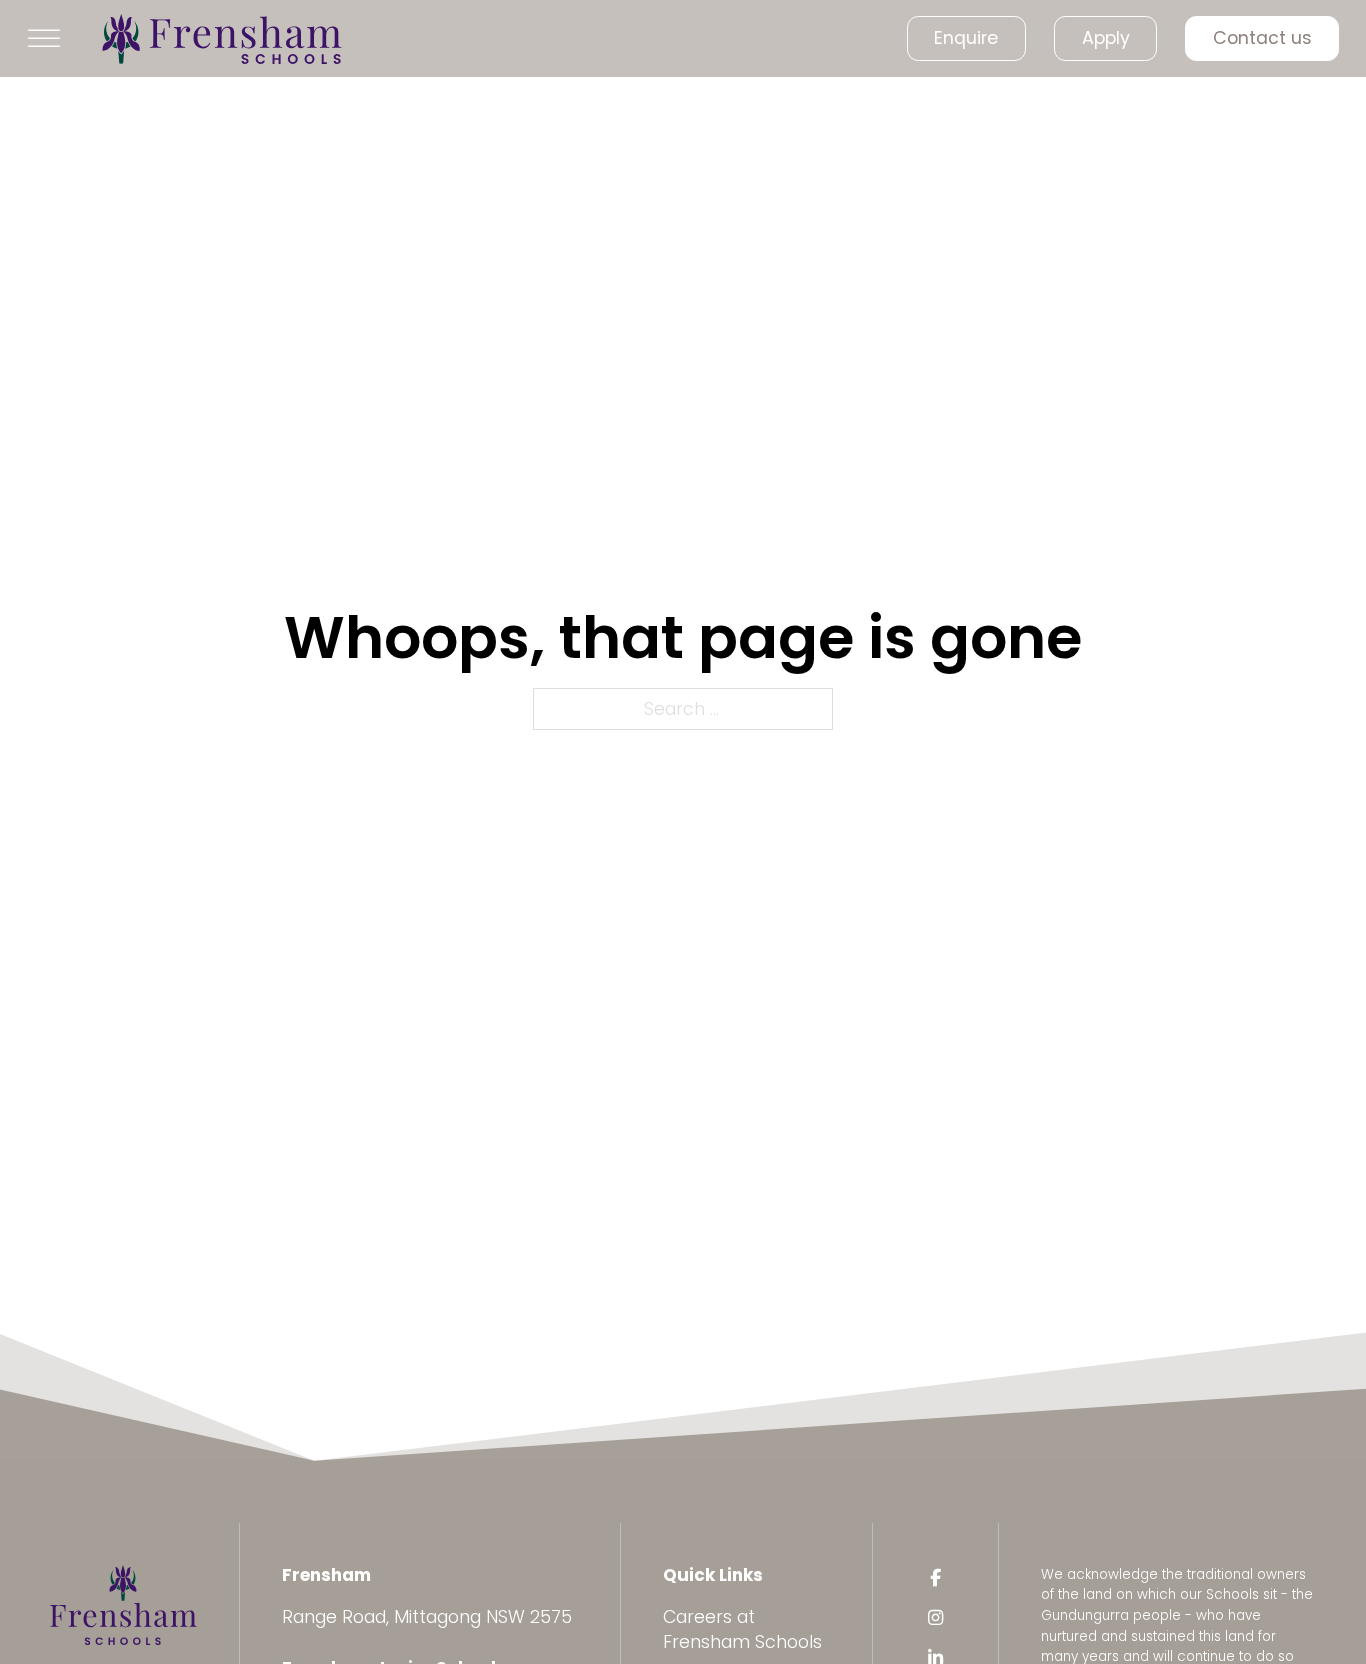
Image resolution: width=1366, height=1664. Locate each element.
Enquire (966, 38)
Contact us (1262, 38)
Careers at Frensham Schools (742, 1629)
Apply (1106, 38)
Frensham (326, 1575)
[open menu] (44, 39)
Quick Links (713, 1575)
